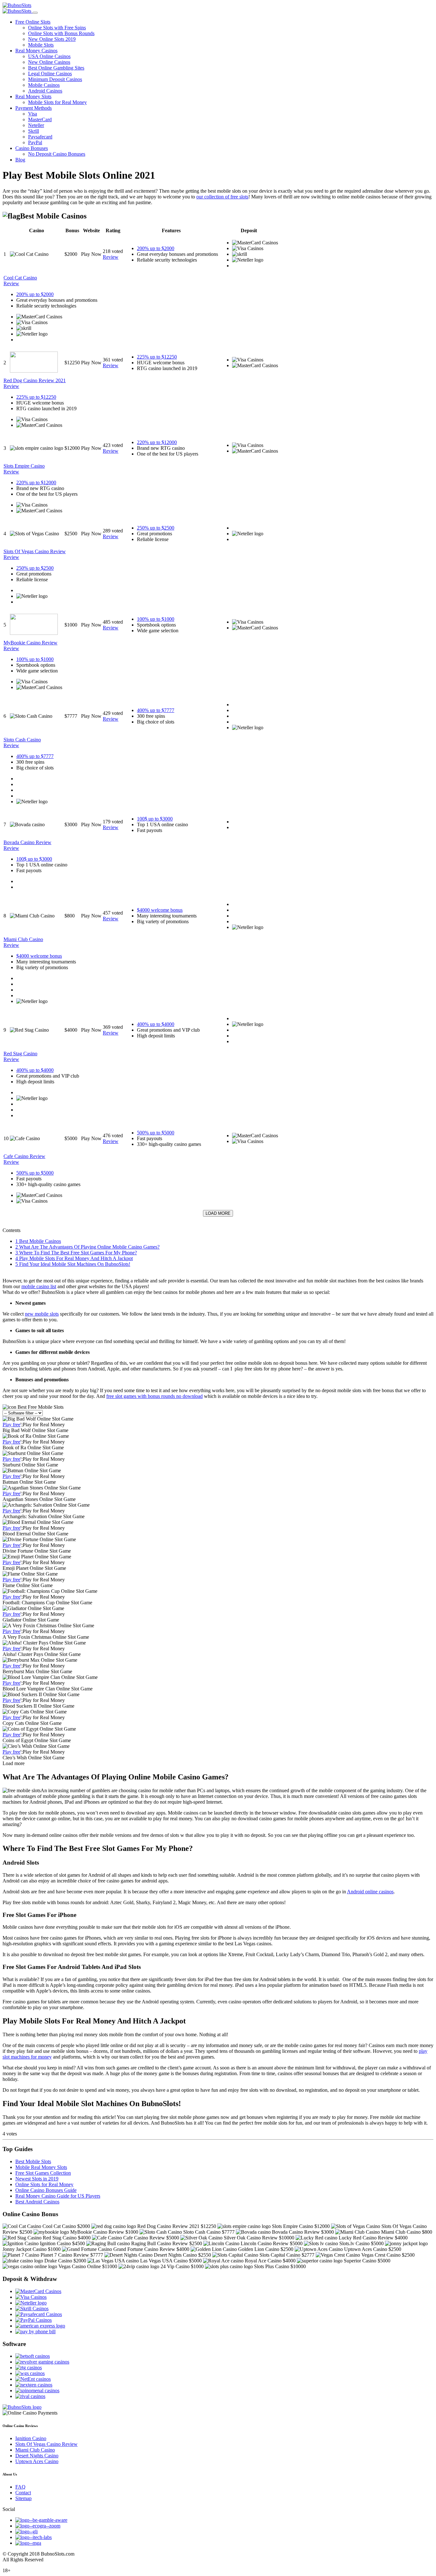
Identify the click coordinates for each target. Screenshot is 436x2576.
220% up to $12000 (157, 442)
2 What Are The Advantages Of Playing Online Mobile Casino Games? (87, 1247)
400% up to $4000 (156, 1024)
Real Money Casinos (36, 51)
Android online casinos (370, 1892)
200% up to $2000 (156, 248)
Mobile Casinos (44, 85)
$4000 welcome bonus (160, 910)
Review (111, 257)
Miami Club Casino (35, 2450)
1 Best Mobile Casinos (38, 1241)
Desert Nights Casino (37, 2456)
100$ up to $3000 (155, 819)
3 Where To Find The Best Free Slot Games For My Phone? (76, 1253)
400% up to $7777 (156, 710)
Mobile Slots (41, 45)
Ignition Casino (31, 2438)
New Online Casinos (49, 62)
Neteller (36, 125)
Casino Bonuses (32, 148)
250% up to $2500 (156, 528)
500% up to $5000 (156, 1133)
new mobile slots (42, 1314)
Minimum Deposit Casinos (55, 79)
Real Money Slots (33, 97)
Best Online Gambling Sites (56, 68)
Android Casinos (45, 91)
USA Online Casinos (49, 56)
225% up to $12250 (157, 357)
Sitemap (23, 2498)
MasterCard (40, 119)
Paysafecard (40, 137)
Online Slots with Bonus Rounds (61, 33)
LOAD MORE (218, 1213)
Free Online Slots (33, 22)
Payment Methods (34, 108)
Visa (33, 114)
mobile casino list (39, 1286)
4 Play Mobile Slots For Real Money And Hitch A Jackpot (74, 1258)
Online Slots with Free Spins (57, 28)
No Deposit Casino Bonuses (57, 154)
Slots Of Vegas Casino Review (46, 2444)
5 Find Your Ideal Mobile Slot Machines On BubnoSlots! (73, 1264)
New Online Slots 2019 (52, 39)
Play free (11, 1425)
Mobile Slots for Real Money (57, 102)
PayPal (35, 142)
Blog (20, 160)
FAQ (20, 2487)
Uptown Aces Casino (37, 2461)
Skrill (34, 131)
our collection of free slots (222, 197)
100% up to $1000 (156, 619)
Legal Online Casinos (50, 74)
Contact (23, 2493)
